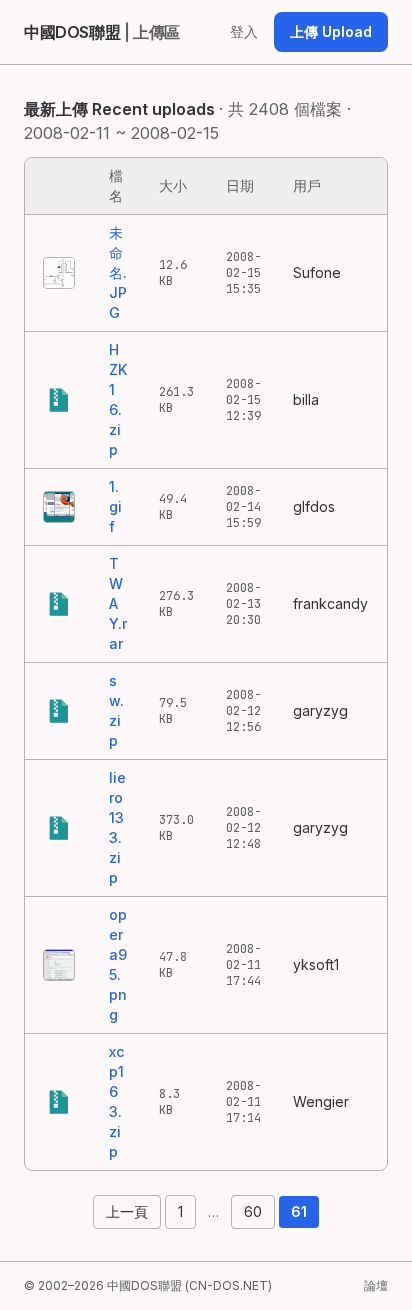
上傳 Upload (331, 31)
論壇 (376, 1285)
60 (253, 1211)
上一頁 (127, 1211)
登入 (244, 31)
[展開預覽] (59, 273)
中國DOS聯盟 (102, 32)
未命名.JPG (118, 272)
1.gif (115, 506)
